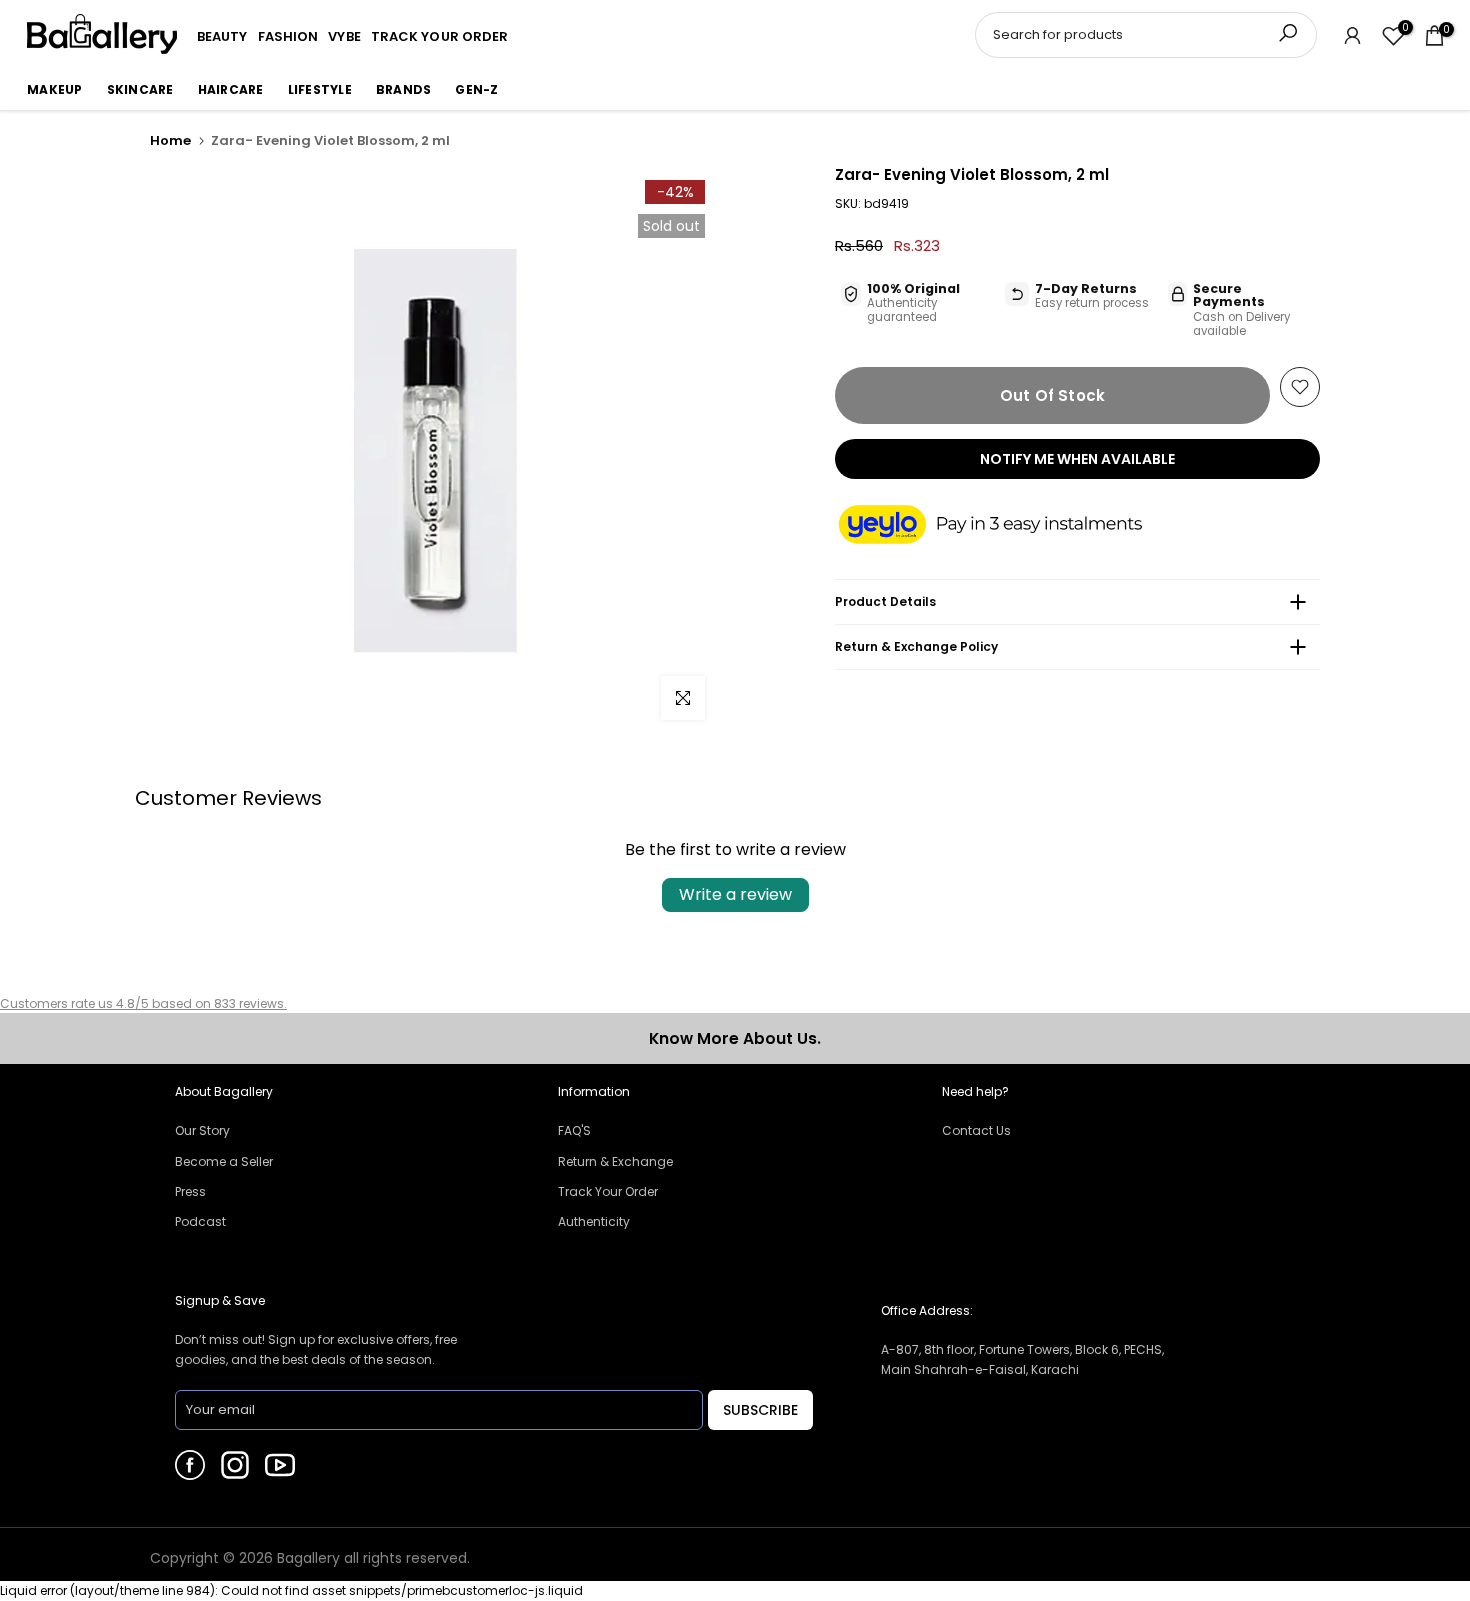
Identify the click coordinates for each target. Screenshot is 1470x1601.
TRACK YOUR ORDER (440, 36)
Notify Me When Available (1077, 459)
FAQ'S (574, 1130)
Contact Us (976, 1130)
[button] (1010, 526)
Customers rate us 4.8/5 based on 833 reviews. (143, 1003)
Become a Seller (224, 1161)
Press (190, 1191)
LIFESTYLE (320, 89)
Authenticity (594, 1221)
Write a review (735, 894)
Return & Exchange (615, 1161)
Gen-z (476, 89)
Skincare (140, 89)
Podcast (200, 1221)
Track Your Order (608, 1191)
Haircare (231, 89)
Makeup (55, 89)
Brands (404, 89)
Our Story (202, 1130)
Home (170, 140)
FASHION (288, 36)
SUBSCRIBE (760, 1410)
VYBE (344, 36)
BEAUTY (222, 36)
